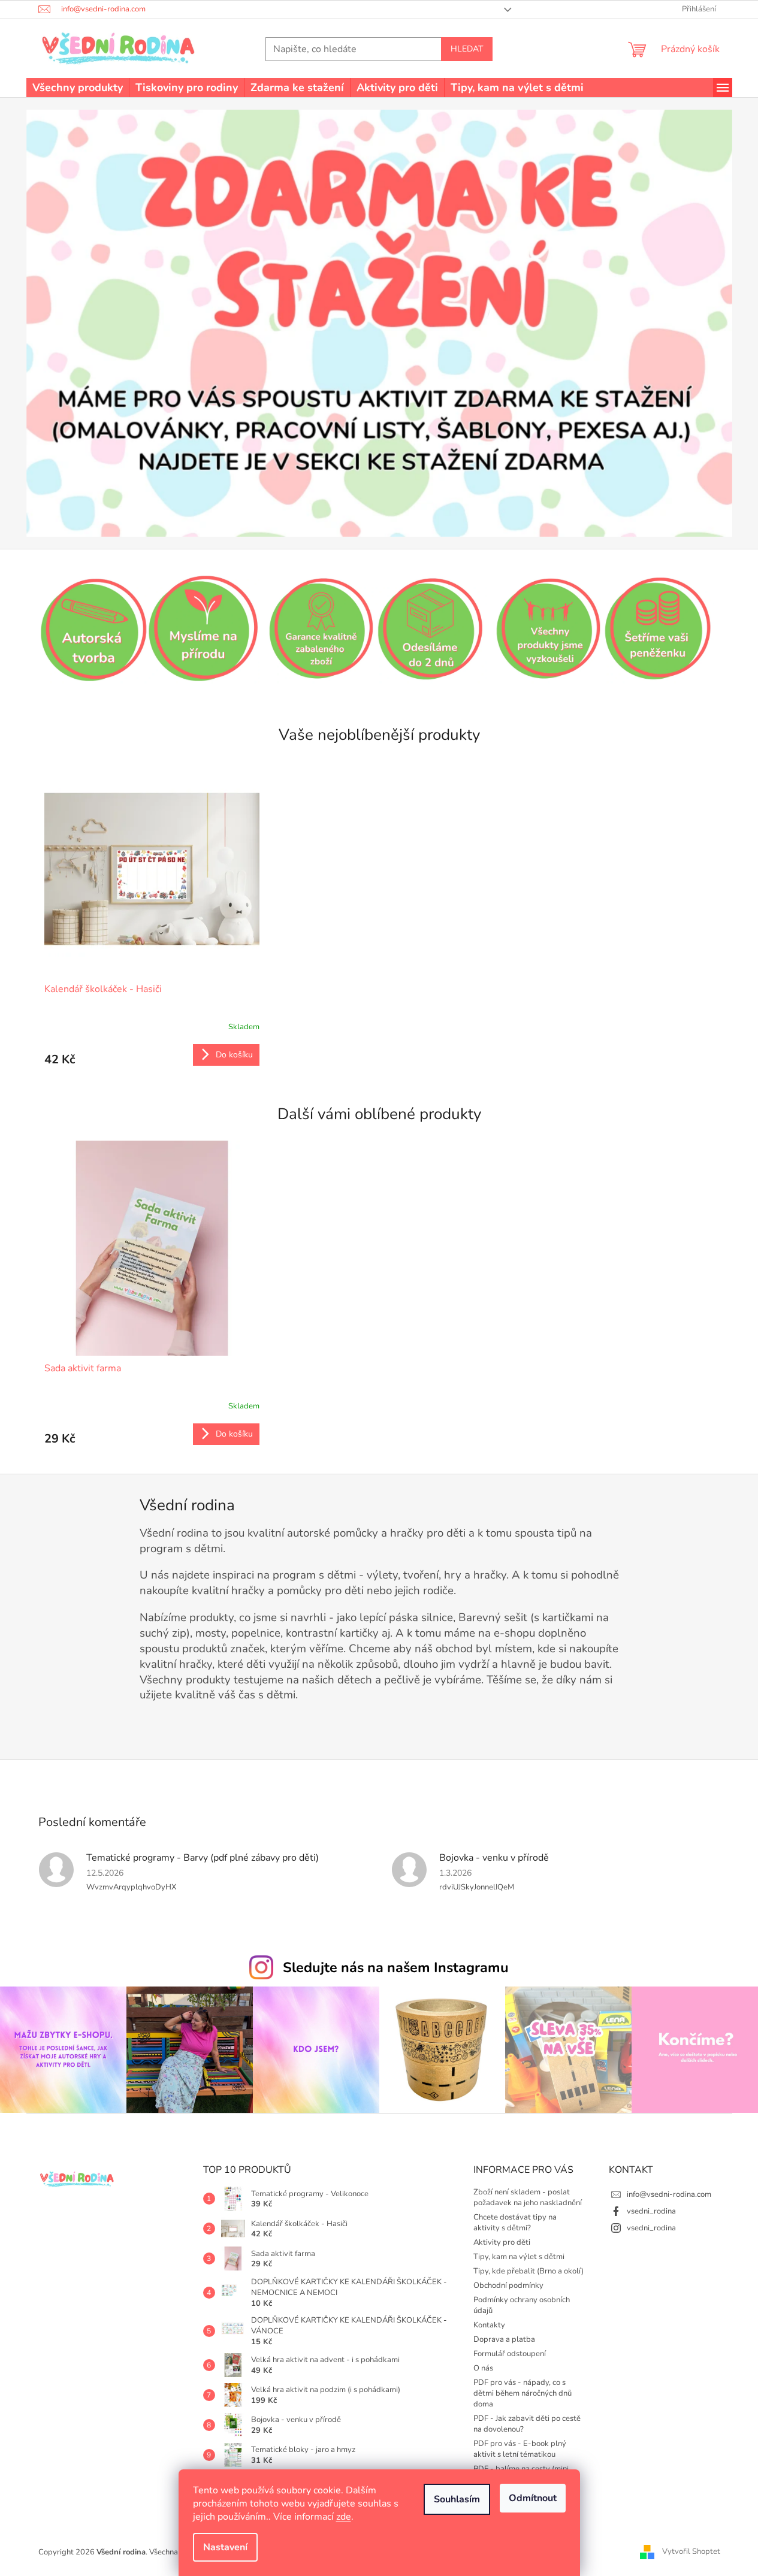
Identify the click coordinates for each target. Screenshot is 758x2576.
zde (344, 2517)
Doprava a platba (504, 2339)
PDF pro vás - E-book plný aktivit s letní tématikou (520, 2449)
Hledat (467, 49)
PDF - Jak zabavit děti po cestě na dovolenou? (527, 2424)
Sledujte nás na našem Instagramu (396, 1967)
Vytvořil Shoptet (691, 2551)
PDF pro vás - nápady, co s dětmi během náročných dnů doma (523, 2393)
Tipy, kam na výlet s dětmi (519, 2257)
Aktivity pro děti (502, 2242)
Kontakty (489, 2325)
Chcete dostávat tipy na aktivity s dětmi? (515, 2223)
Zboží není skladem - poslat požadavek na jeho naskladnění (528, 2197)
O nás (483, 2368)
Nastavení (225, 2547)
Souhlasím (457, 2499)
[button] (79, 323)
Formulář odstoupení (510, 2354)
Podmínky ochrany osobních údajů (522, 2305)
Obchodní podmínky (508, 2285)
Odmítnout (533, 2498)
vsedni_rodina (651, 2211)
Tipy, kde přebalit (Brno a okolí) (529, 2271)
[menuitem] (78, 87)
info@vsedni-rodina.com (669, 2194)
